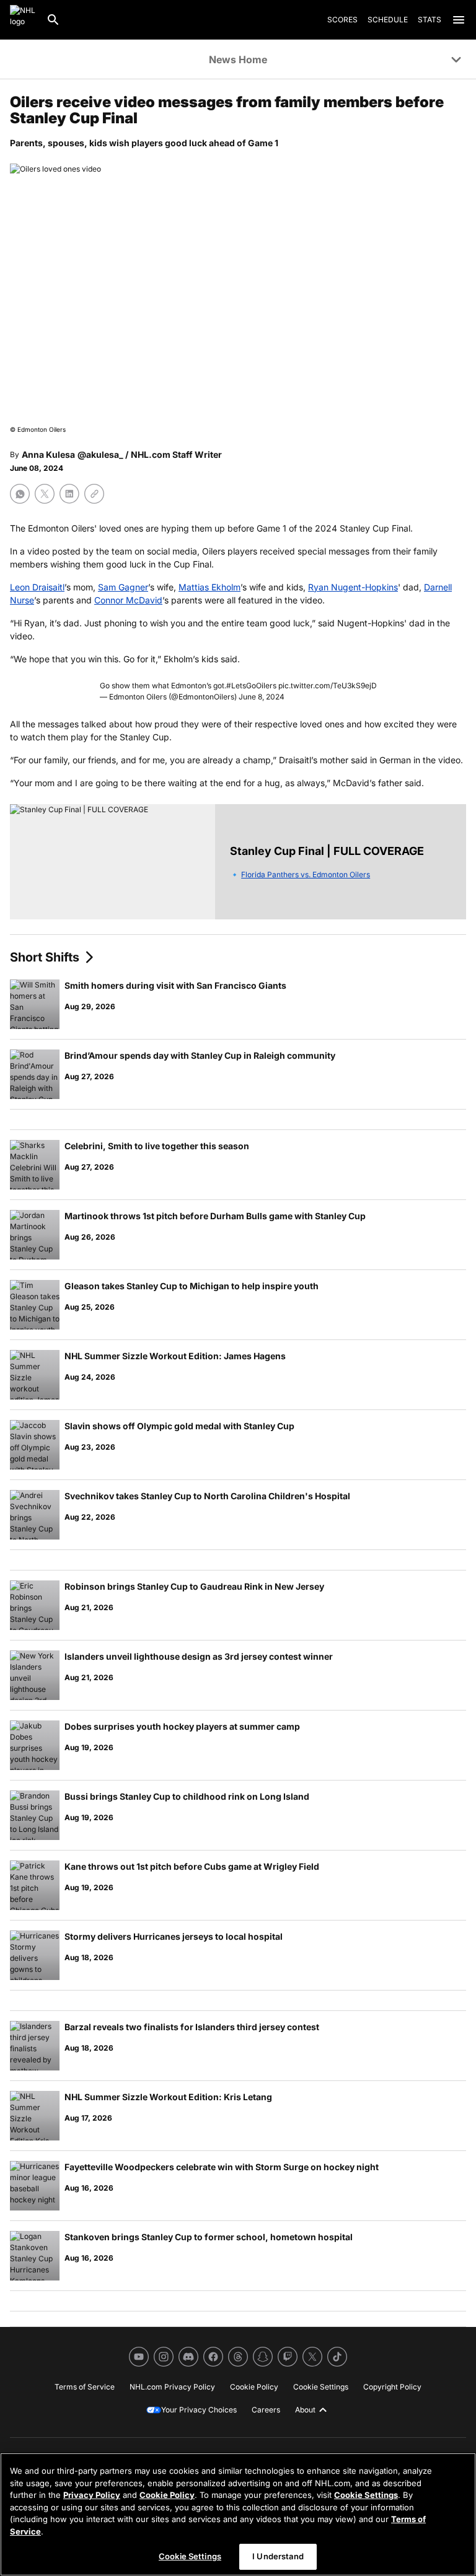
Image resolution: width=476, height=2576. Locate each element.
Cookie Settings (366, 2495)
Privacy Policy (92, 2495)
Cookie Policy (167, 2495)
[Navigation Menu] (459, 20)
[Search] (53, 20)
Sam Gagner (123, 587)
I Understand (278, 2556)
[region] (238, 2514)
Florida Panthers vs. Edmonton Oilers (306, 874)
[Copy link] (94, 494)
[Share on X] (45, 494)
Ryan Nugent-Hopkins (353, 587)
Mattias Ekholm (209, 587)
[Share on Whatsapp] (20, 494)
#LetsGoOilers (251, 686)
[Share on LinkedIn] (69, 494)
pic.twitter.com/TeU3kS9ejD (328, 686)
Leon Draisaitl (37, 587)
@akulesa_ (100, 454)
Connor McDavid (128, 600)
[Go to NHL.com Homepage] (23, 20)
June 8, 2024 (262, 697)
